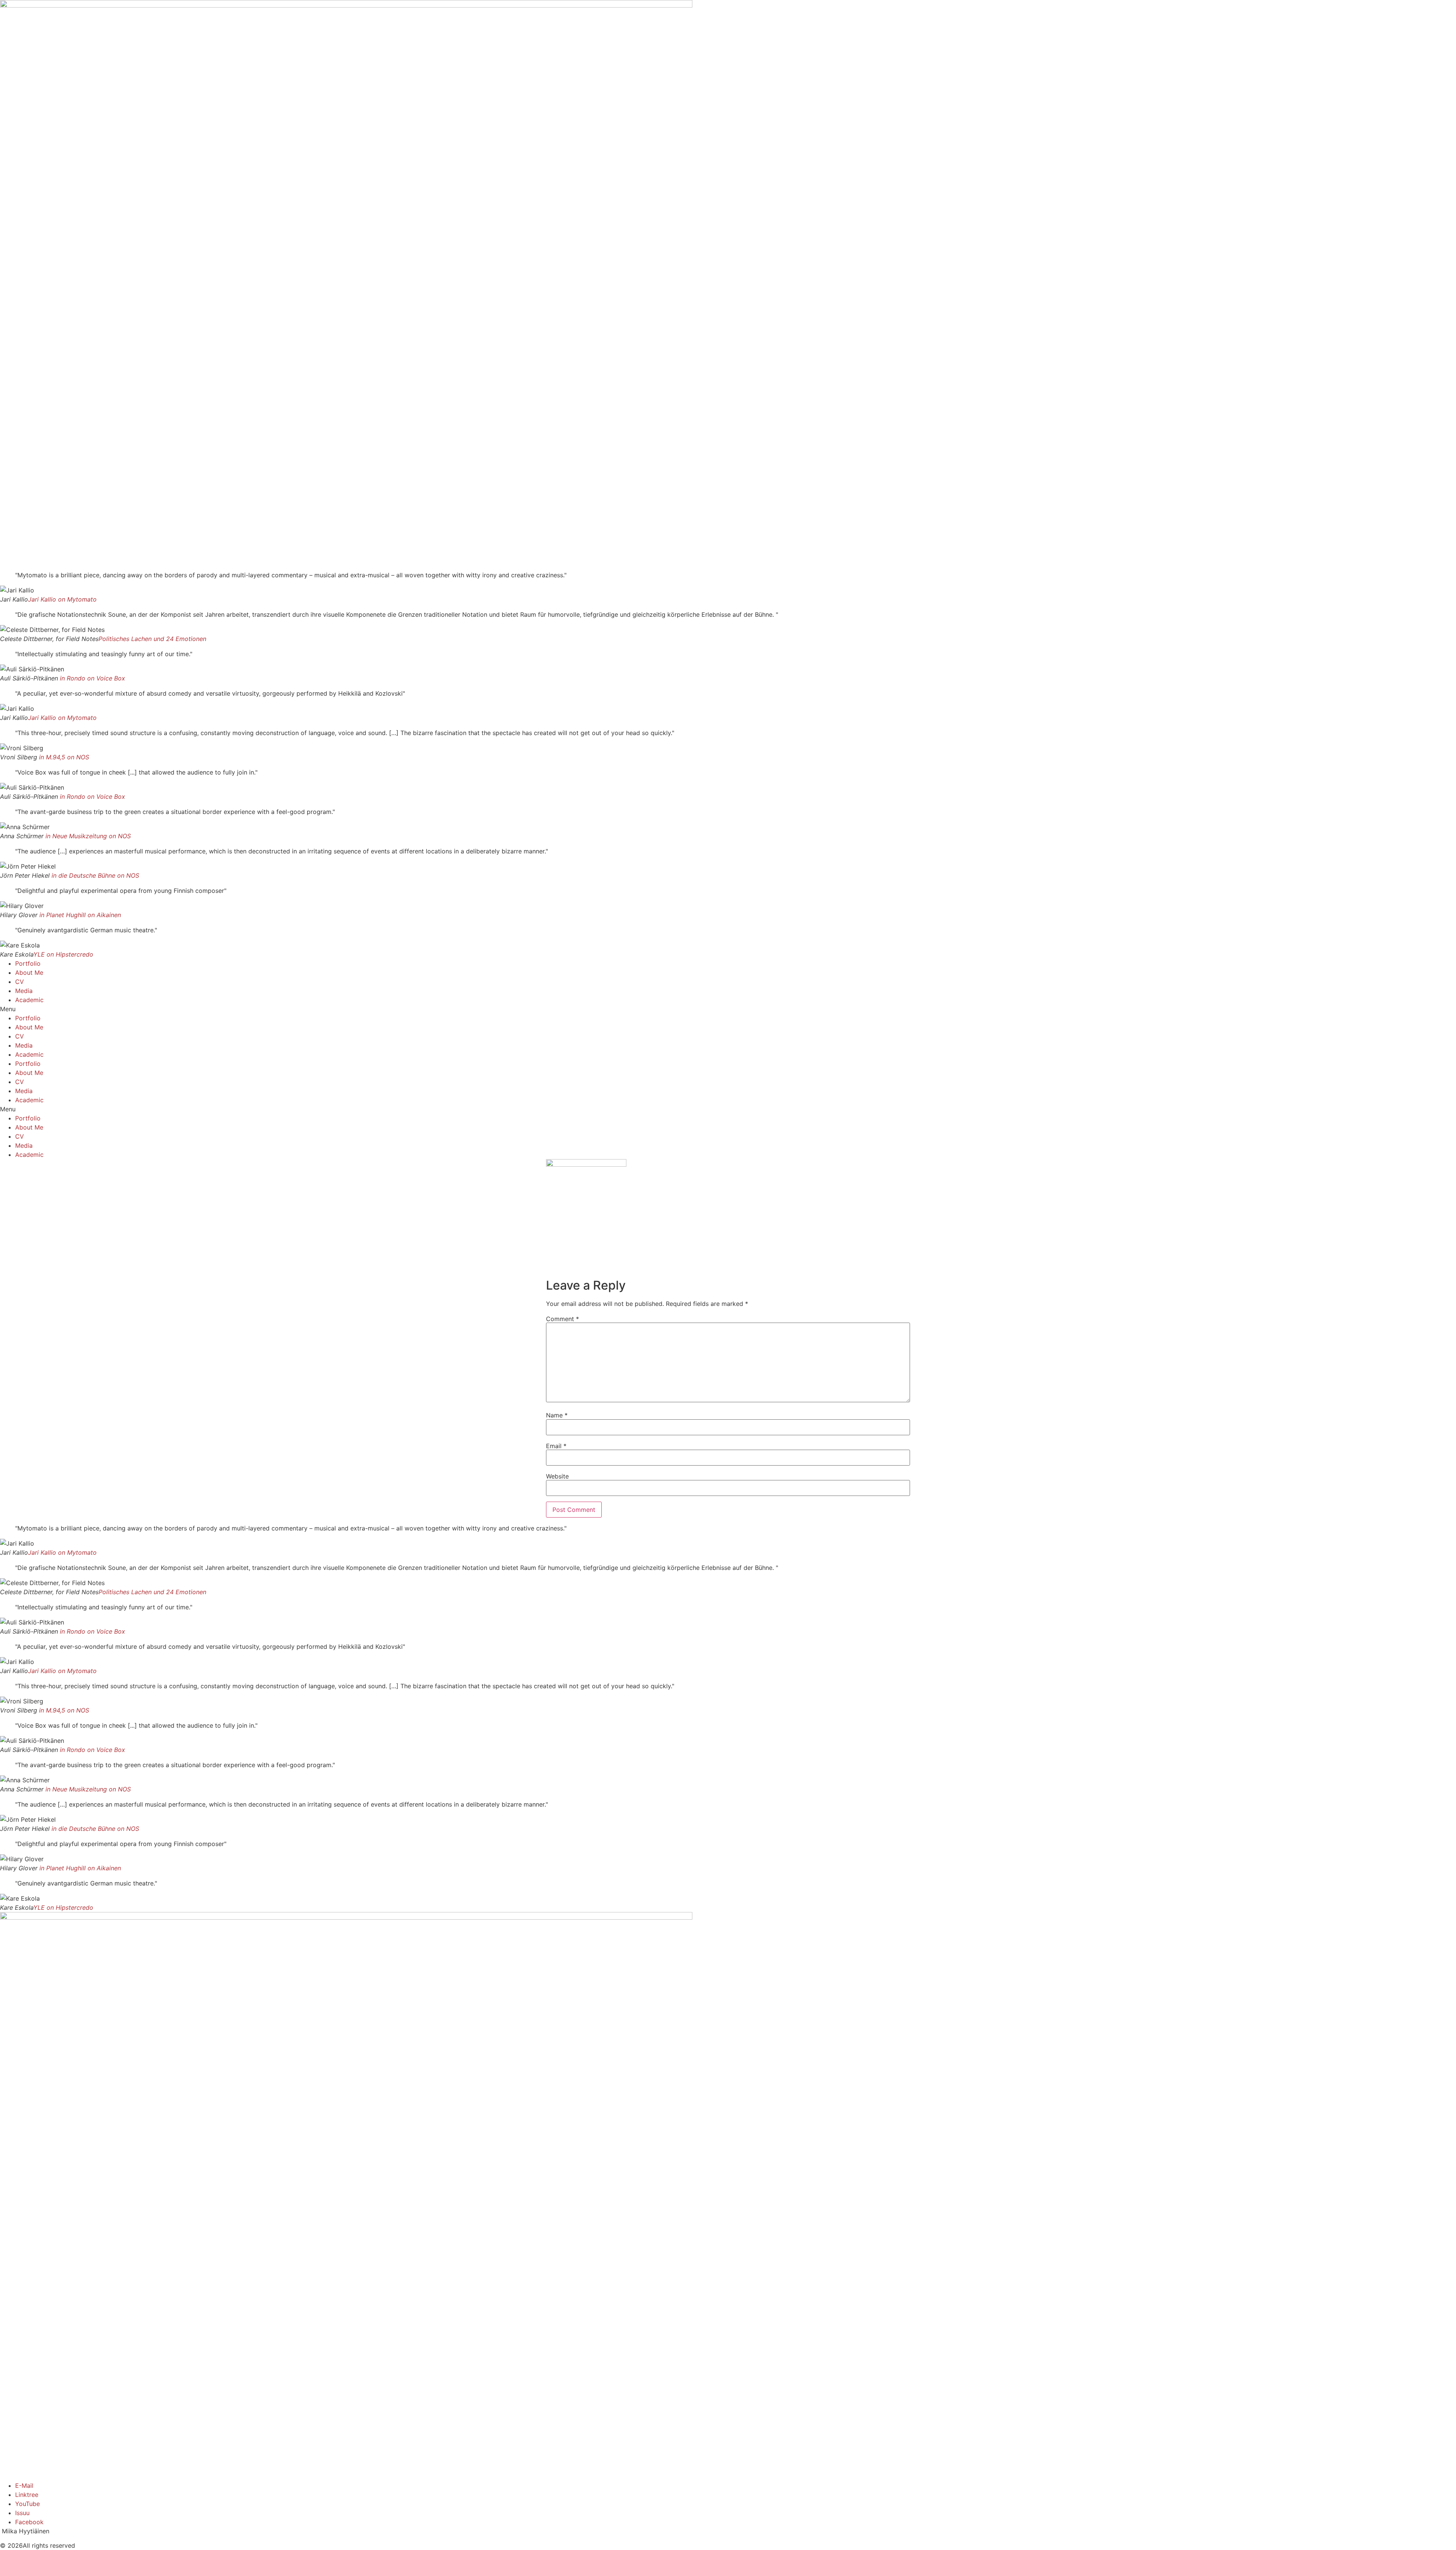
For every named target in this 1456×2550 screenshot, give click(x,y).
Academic (29, 1000)
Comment (562, 1319)
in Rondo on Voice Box (93, 678)
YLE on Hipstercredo (63, 954)
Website (557, 1476)
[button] (728, 1009)
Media (24, 991)
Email (556, 1446)
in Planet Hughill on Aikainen (80, 915)
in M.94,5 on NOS (64, 757)
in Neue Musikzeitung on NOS (88, 836)
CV (20, 982)
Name (557, 1415)
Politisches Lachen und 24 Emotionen (152, 639)
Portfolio (28, 963)
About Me (29, 973)
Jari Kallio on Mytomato (62, 599)
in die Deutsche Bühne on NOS (95, 875)
